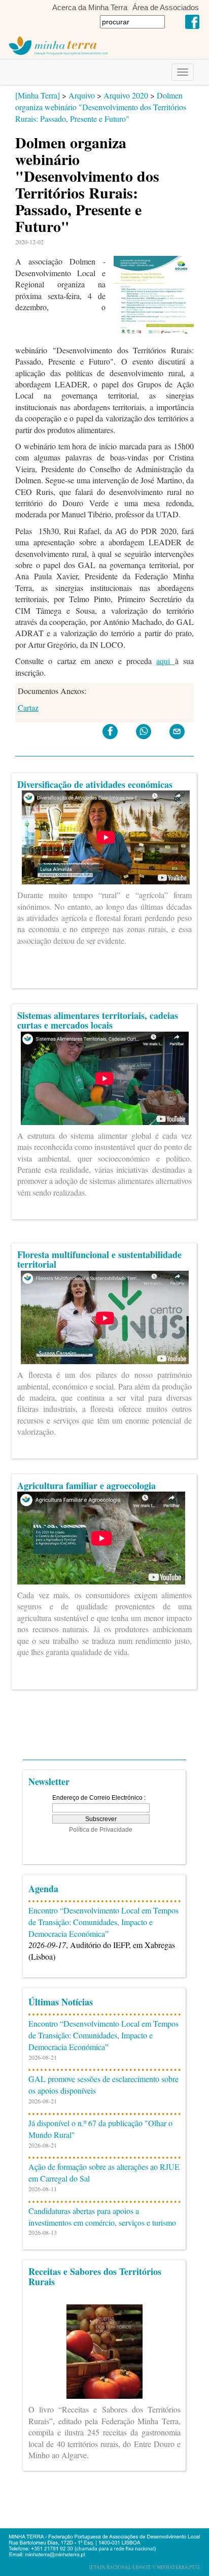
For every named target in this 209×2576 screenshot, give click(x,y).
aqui (165, 661)
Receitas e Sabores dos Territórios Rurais (95, 2276)
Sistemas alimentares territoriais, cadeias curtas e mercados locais (98, 1020)
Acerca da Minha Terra (90, 7)
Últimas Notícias (61, 2002)
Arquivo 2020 (126, 95)
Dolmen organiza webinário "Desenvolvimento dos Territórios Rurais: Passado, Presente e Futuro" (101, 107)
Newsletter (49, 1781)
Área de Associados (166, 7)
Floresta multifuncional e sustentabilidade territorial (99, 1260)
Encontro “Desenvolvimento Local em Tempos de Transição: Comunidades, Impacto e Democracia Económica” (103, 1922)
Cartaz (28, 707)
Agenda (43, 1889)
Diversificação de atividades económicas (95, 784)
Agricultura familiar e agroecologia (86, 1485)
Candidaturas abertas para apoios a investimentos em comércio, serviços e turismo (102, 2217)
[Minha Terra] (38, 95)
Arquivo (82, 95)
